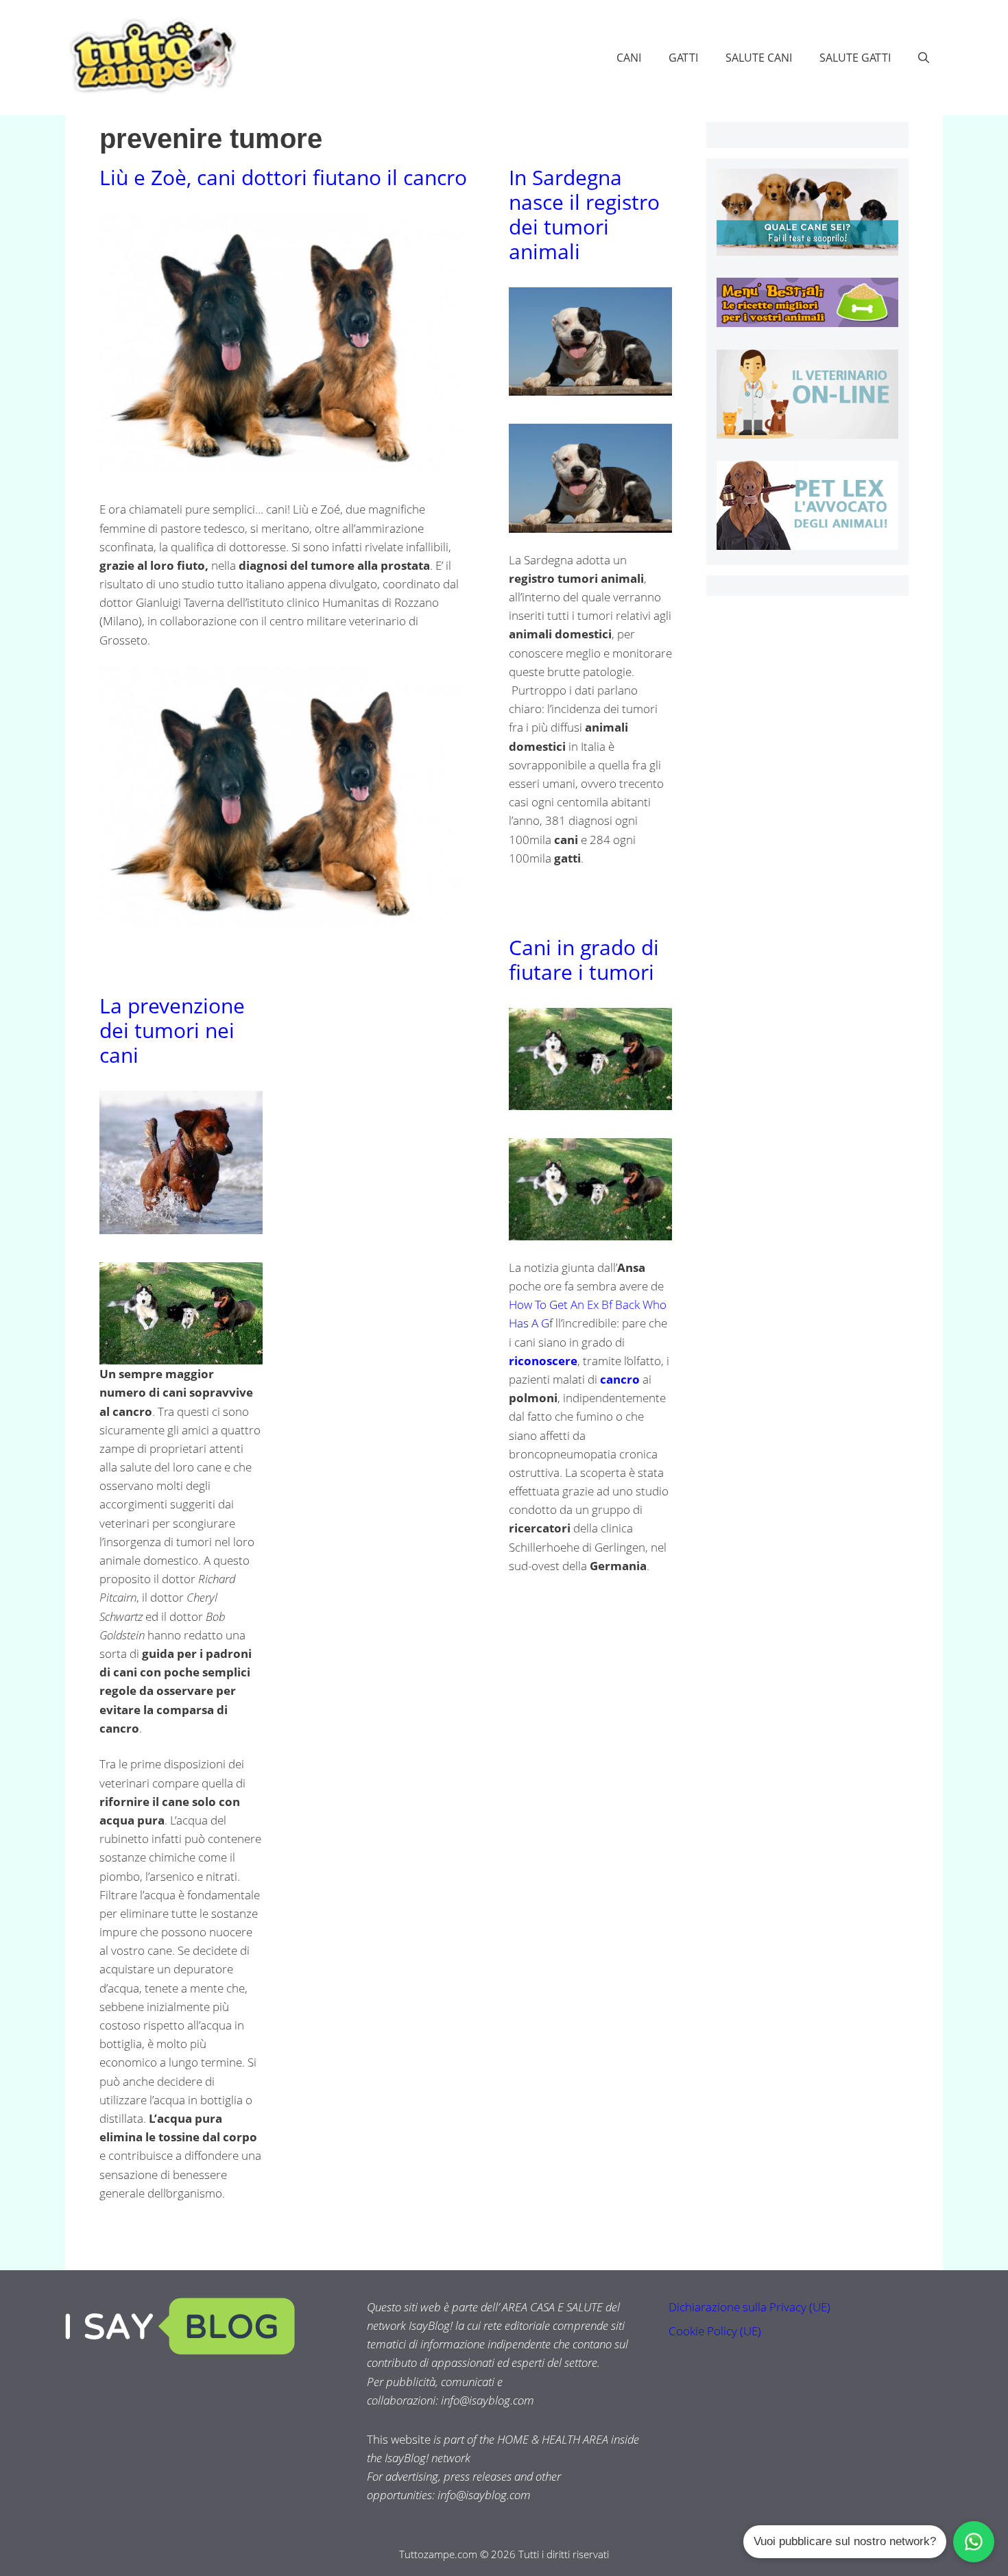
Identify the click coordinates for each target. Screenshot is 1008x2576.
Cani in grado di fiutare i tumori (584, 960)
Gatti (683, 58)
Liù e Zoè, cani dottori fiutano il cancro (283, 177)
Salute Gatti (855, 58)
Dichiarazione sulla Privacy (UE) (749, 2307)
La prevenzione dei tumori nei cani (172, 1030)
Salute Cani (759, 58)
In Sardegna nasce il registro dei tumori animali (584, 214)
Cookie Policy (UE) (715, 2331)
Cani (629, 58)
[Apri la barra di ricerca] (924, 58)
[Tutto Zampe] (151, 56)
